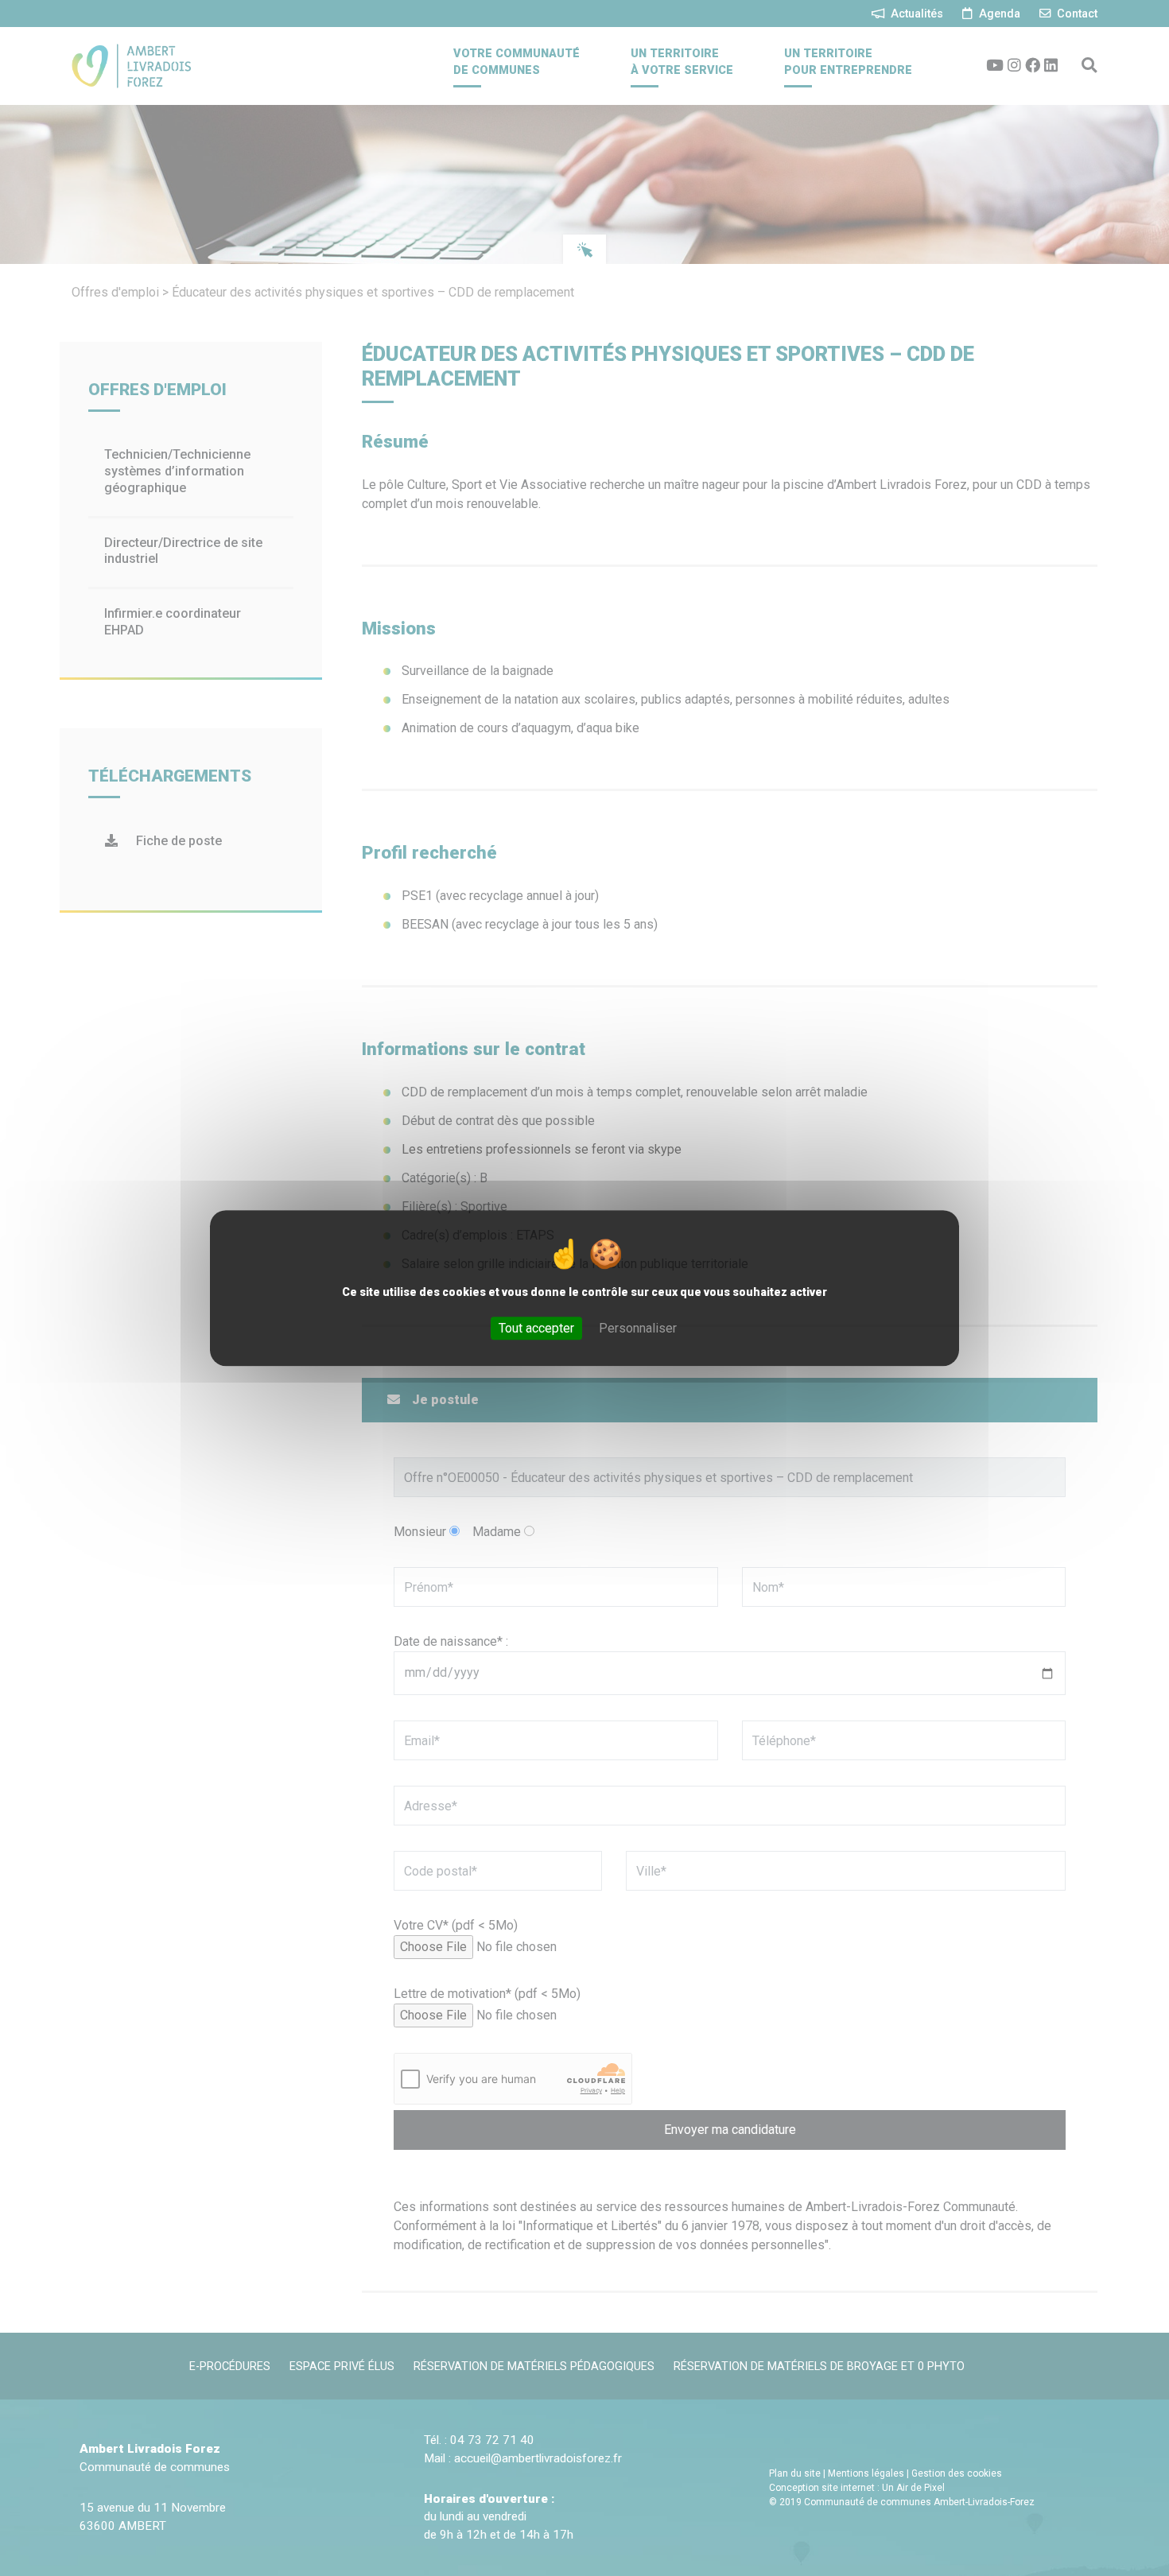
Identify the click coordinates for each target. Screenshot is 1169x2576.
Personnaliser (638, 1328)
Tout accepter (536, 1328)
